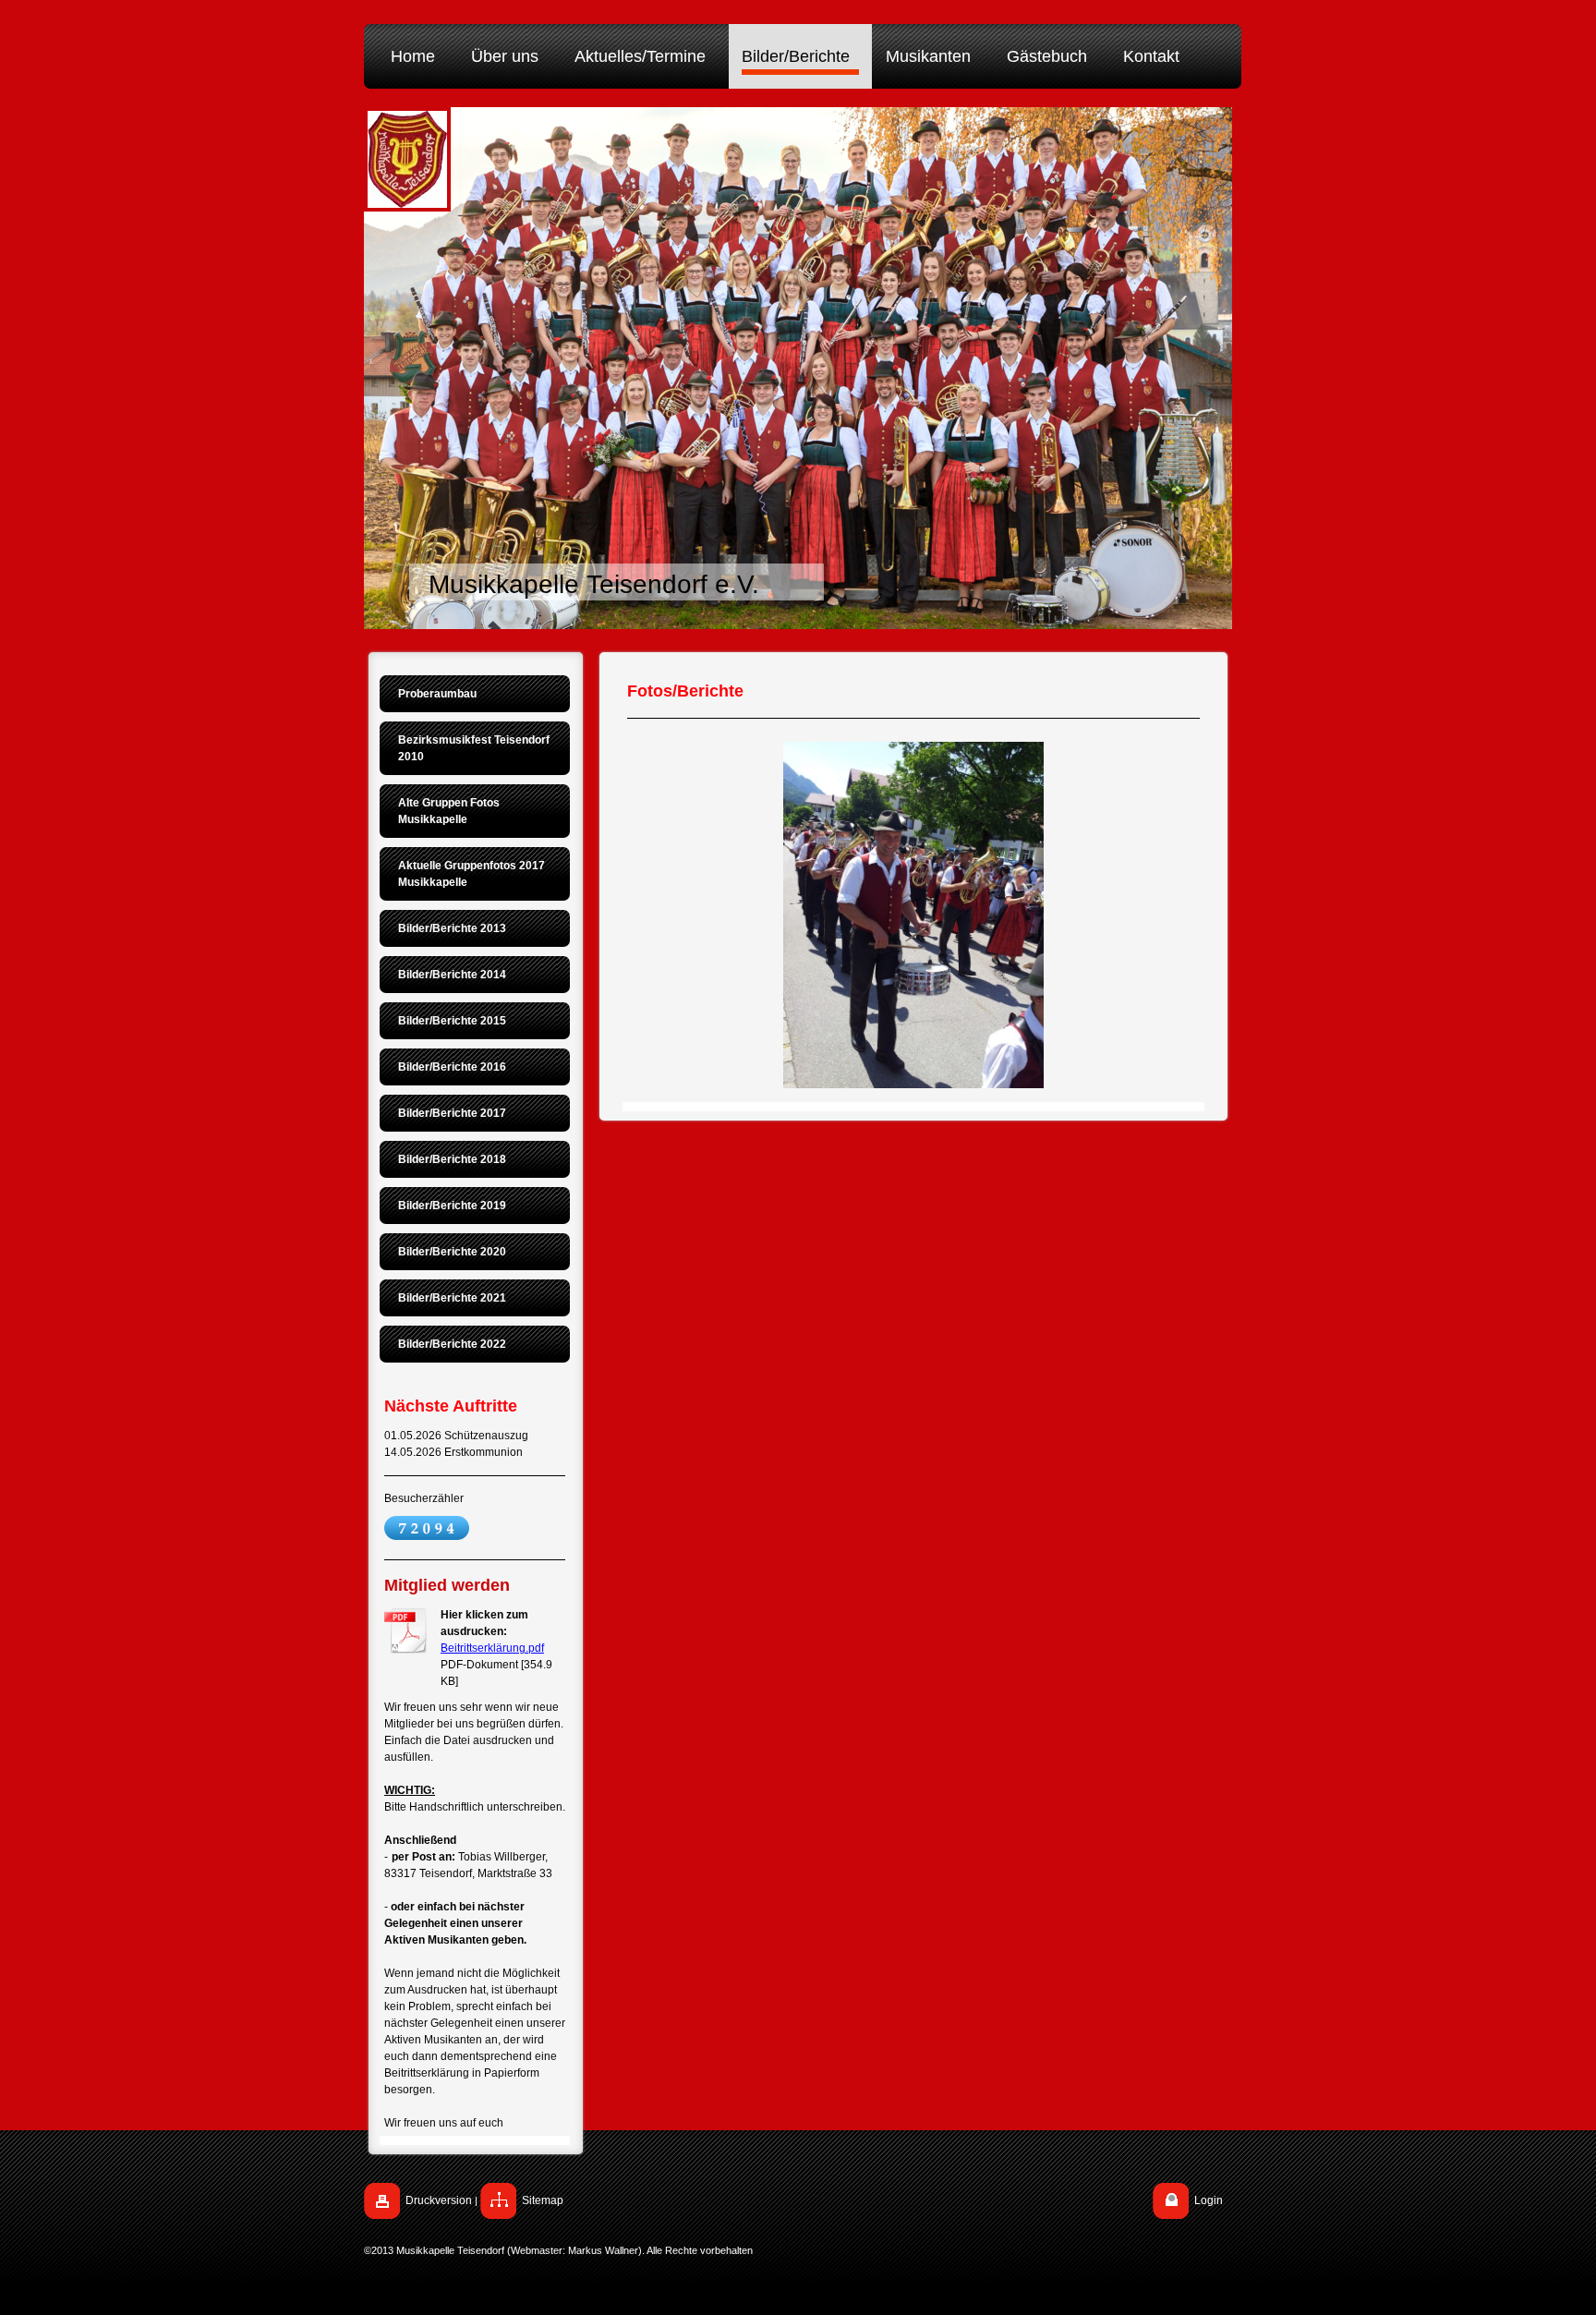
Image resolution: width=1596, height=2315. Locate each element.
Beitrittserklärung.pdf (492, 1648)
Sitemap (543, 2200)
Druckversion (439, 2200)
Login (1209, 2200)
